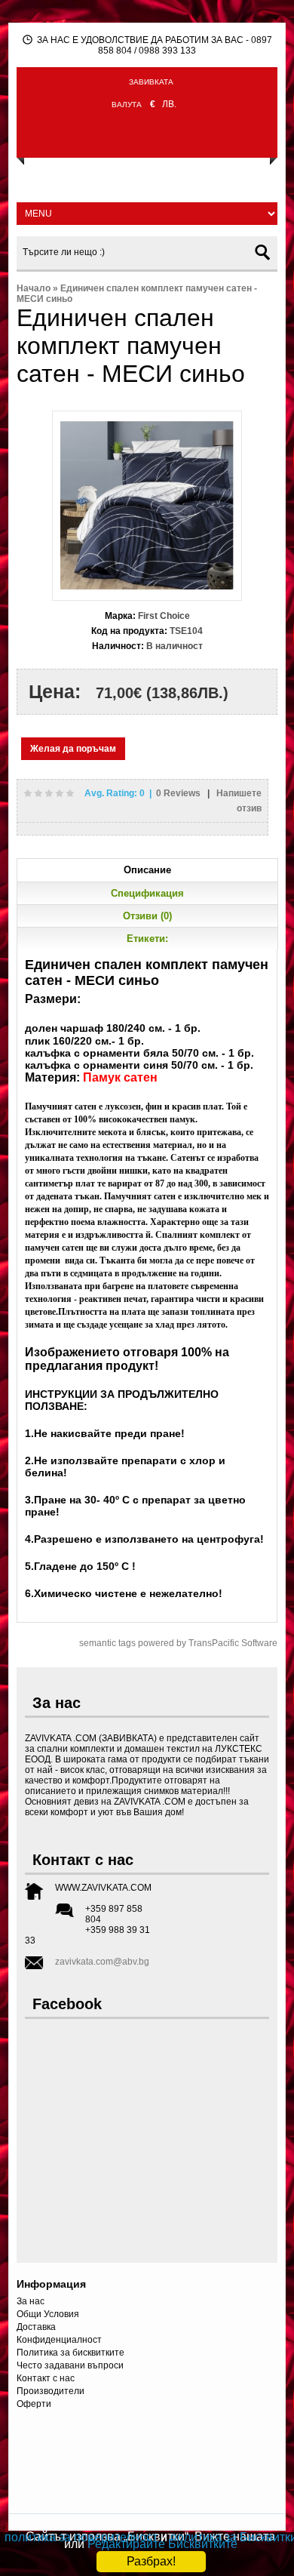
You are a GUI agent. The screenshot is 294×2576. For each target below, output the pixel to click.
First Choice (164, 616)
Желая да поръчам (73, 749)
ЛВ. (169, 104)
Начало (34, 288)
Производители (51, 2391)
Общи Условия (48, 2314)
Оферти (34, 2404)
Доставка (36, 2327)
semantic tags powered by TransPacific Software (178, 1643)
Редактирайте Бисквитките (162, 2544)
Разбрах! (151, 2561)
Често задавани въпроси (70, 2365)
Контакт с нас (46, 2378)
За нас (31, 2301)
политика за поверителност (81, 2537)
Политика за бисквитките (70, 2353)
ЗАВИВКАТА (151, 82)
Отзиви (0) (147, 916)
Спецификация (147, 893)
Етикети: (147, 939)
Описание (147, 870)
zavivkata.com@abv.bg (102, 1962)
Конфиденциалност (59, 2340)
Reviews (179, 793)
